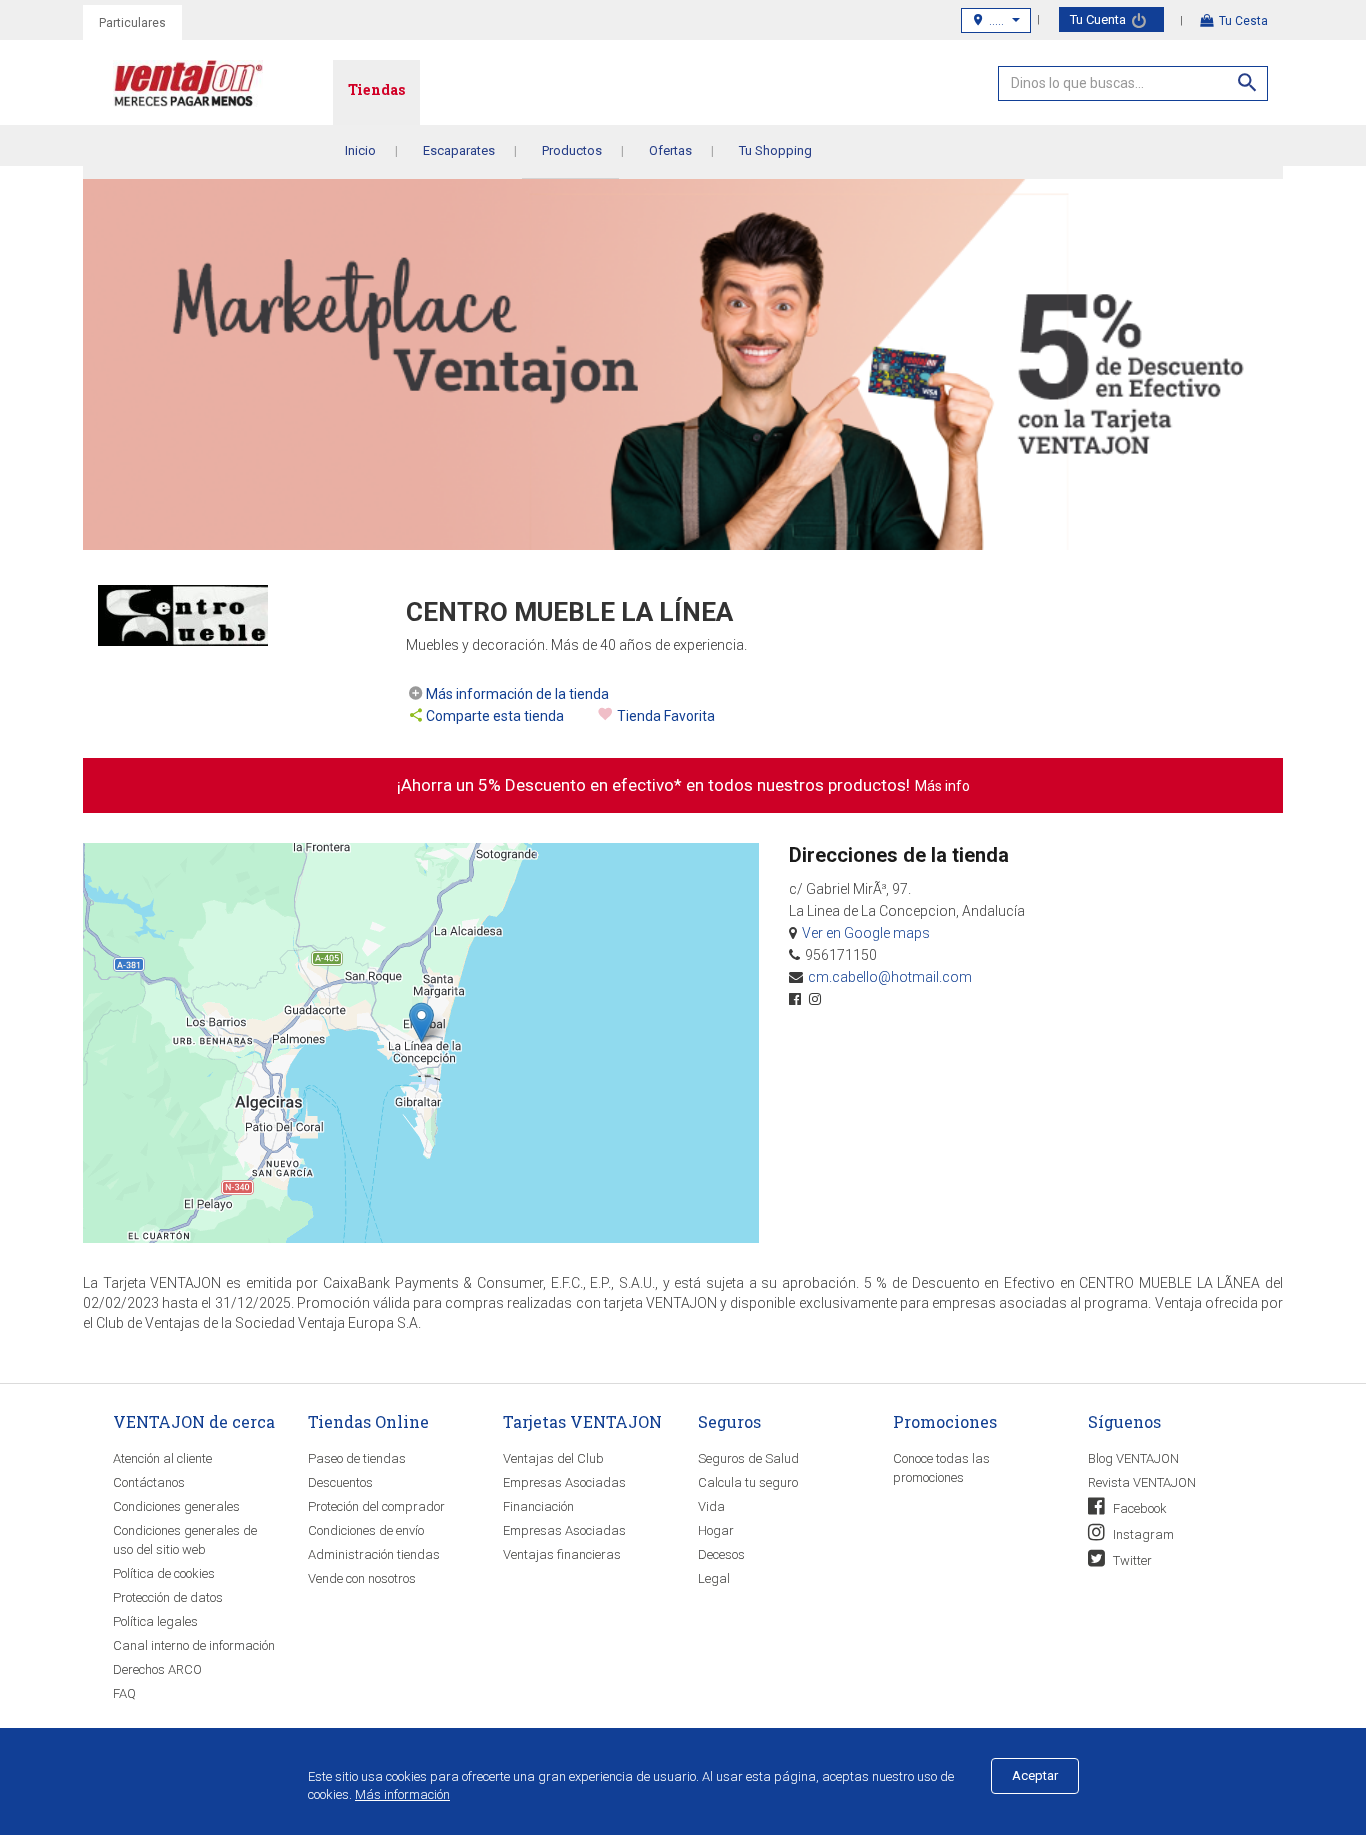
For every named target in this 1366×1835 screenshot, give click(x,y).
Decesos (721, 1554)
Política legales (155, 1621)
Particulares (132, 23)
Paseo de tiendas (357, 1458)
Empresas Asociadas (564, 1482)
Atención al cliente (162, 1458)
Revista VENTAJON (1142, 1482)
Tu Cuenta (1099, 19)
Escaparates (459, 150)
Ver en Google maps (866, 933)
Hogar (716, 1530)
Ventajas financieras (562, 1554)
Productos (572, 150)
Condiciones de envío (366, 1530)
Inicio (360, 150)
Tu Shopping (775, 150)
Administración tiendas (374, 1554)
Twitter (1131, 1560)
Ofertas (670, 150)
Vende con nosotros (362, 1578)
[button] (421, 1022)
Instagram (1142, 1534)
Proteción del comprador (376, 1506)
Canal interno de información (194, 1645)
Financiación (538, 1506)
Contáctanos (149, 1482)
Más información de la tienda (517, 694)
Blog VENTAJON (1133, 1458)
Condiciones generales (176, 1506)
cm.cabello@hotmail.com (890, 977)
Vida (711, 1506)
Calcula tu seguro (748, 1482)
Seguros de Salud (748, 1458)
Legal (714, 1578)
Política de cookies (164, 1573)
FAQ (124, 1693)
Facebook (1138, 1508)
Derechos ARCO (157, 1669)
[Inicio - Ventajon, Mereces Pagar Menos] (223, 87)
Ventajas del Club (553, 1458)
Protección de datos (168, 1597)
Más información (402, 1794)
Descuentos (340, 1482)
